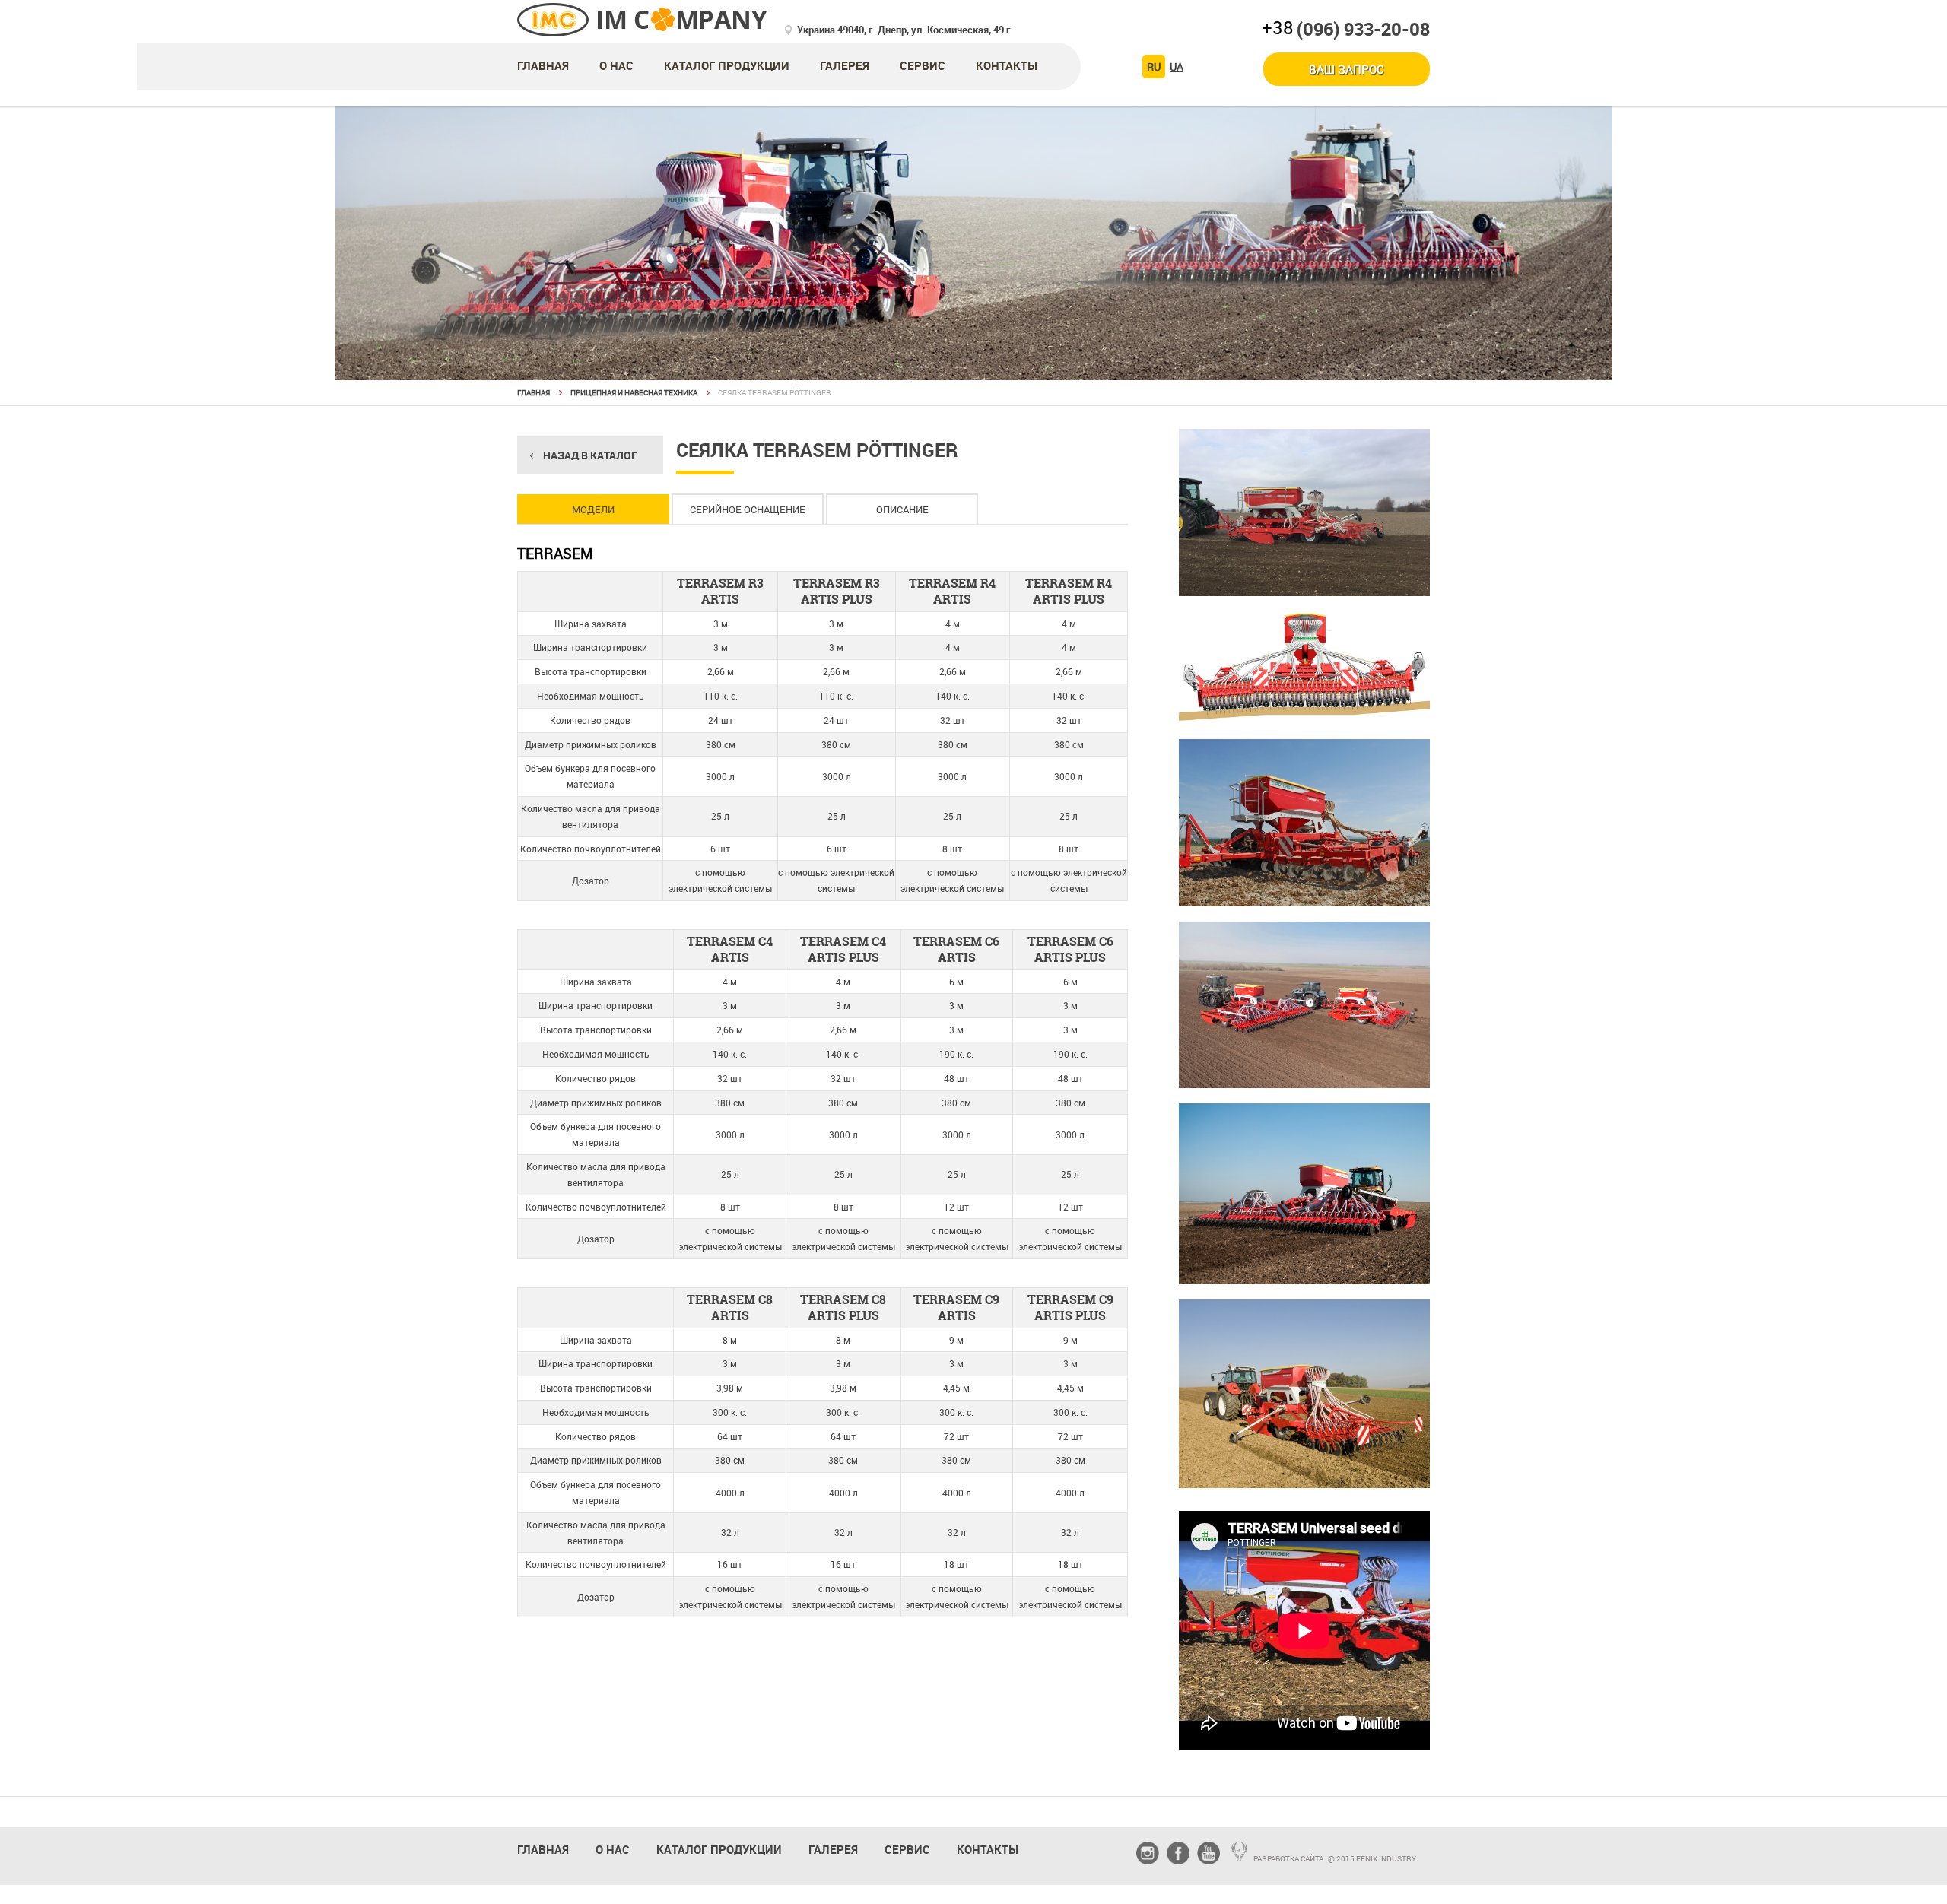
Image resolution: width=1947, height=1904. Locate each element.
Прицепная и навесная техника (634, 392)
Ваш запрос (1347, 69)
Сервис (923, 65)
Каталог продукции (727, 65)
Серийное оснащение (748, 509)
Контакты (1007, 65)
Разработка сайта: (1290, 1858)
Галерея (845, 65)
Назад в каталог (590, 455)
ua (1177, 67)
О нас (616, 65)
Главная (543, 65)
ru (1154, 67)
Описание (902, 509)
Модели (593, 509)
